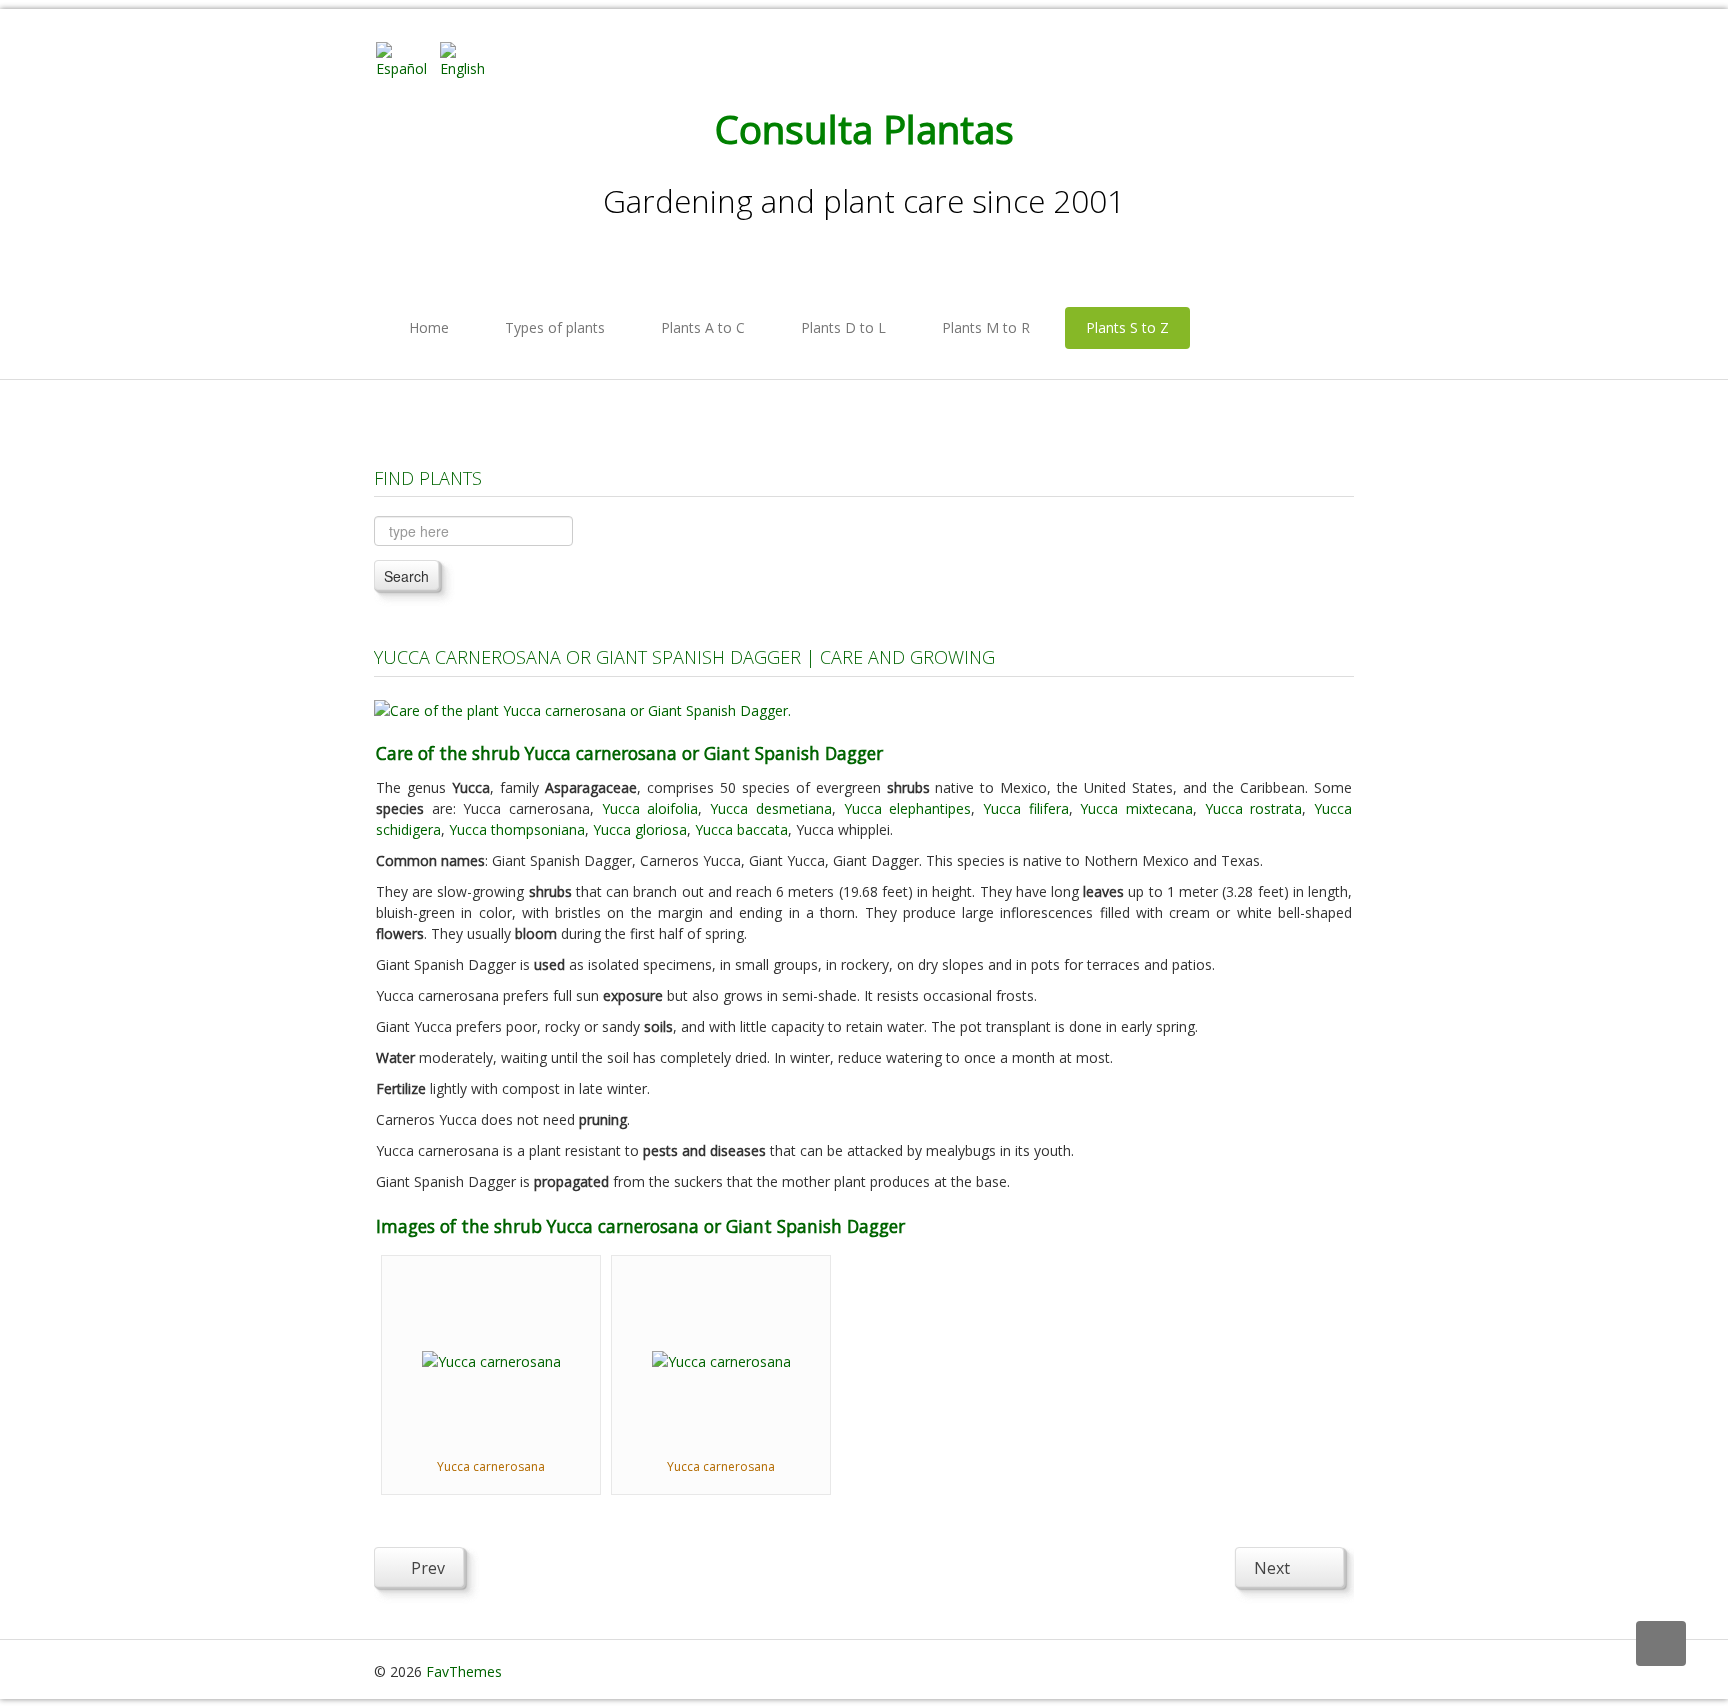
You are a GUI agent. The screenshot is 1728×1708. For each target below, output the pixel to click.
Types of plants (555, 327)
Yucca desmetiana (771, 808)
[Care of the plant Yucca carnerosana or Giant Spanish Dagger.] (582, 708)
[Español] (406, 58)
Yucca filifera (1026, 808)
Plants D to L (843, 327)
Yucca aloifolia (650, 808)
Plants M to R (986, 327)
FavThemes (464, 1671)
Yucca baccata (741, 829)
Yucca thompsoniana (517, 829)
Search (406, 576)
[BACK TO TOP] (1661, 1643)
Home (429, 327)
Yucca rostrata (1254, 808)
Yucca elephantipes (908, 808)
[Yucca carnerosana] (491, 1359)
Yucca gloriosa (640, 829)
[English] (470, 58)
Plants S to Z (1127, 327)
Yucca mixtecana (1136, 808)
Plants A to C (703, 327)
